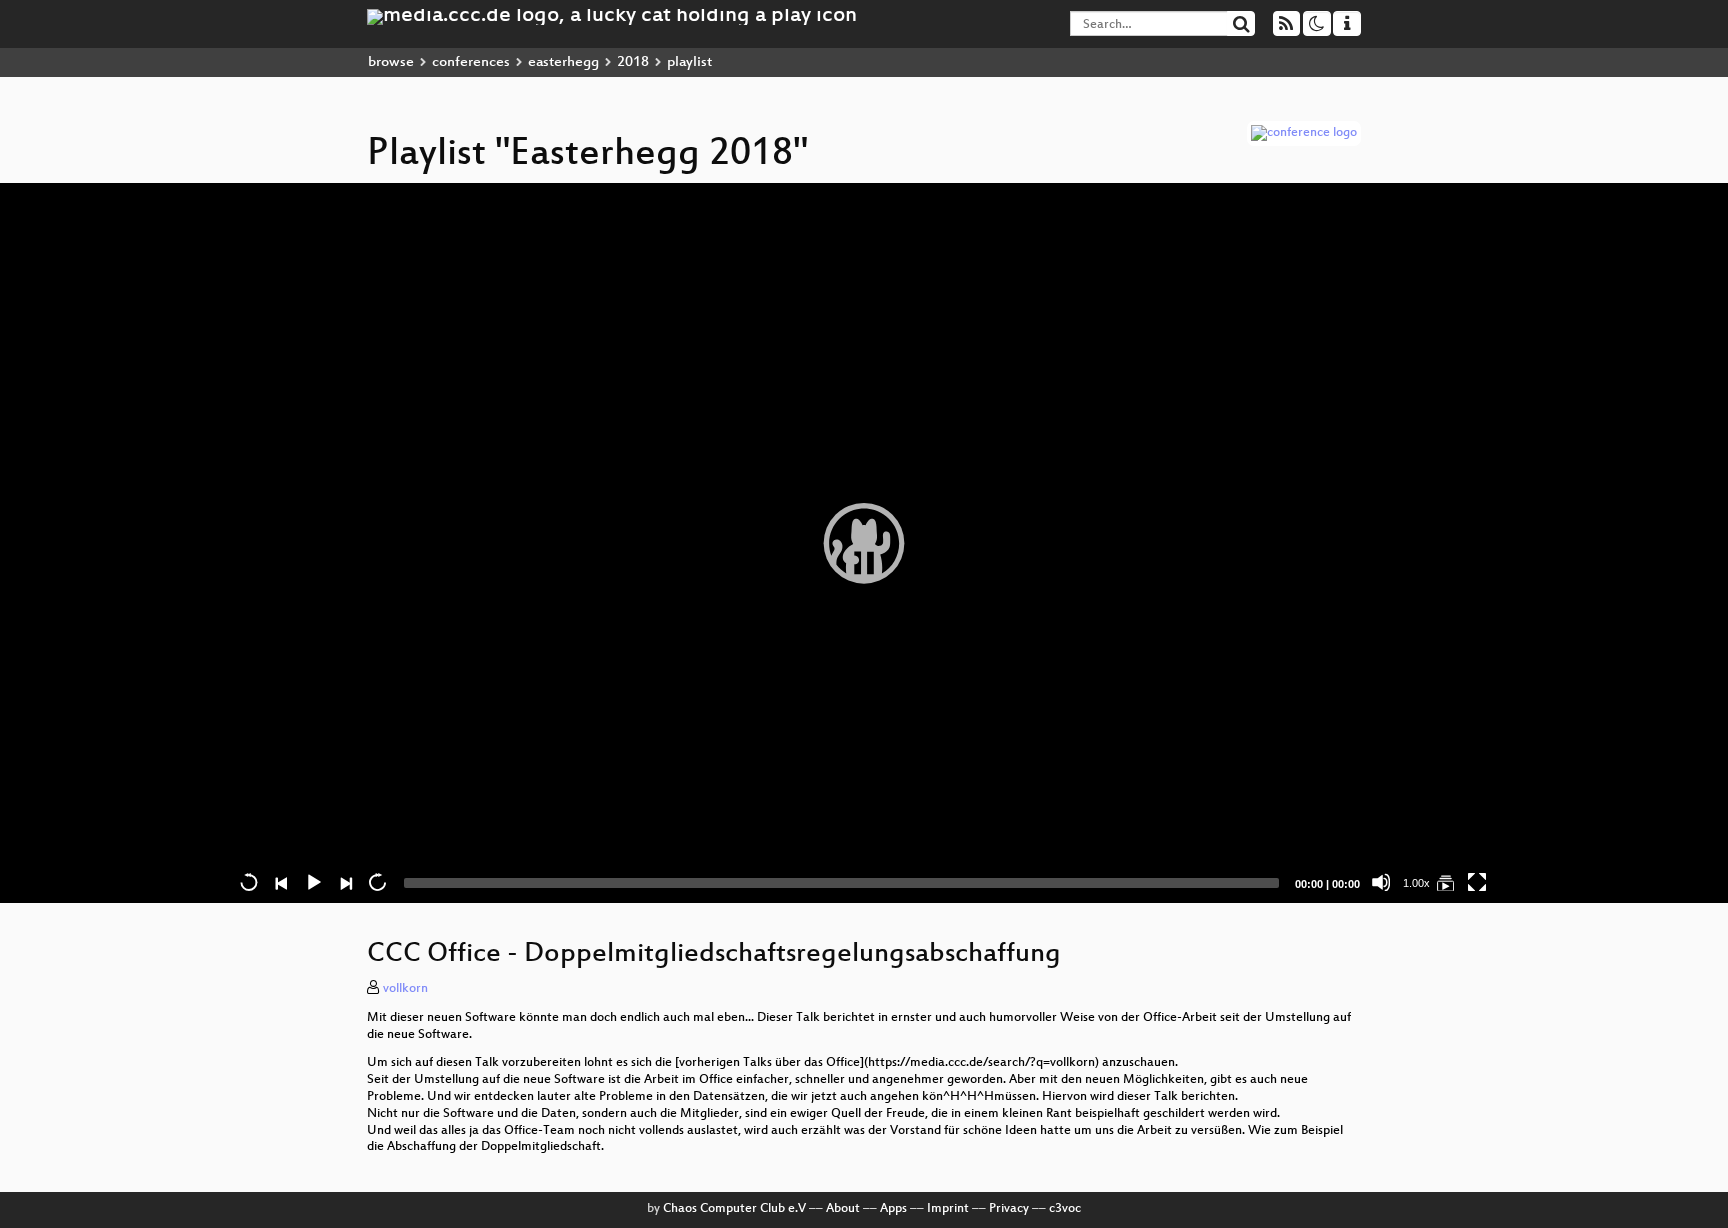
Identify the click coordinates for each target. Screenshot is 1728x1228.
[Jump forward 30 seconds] (377, 882)
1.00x (1416, 883)
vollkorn (405, 989)
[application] (864, 543)
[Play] (864, 543)
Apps (893, 1209)
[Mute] (1381, 882)
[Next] (345, 882)
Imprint (948, 1209)
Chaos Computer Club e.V (734, 1209)
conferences (471, 62)
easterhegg (563, 62)
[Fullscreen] (1477, 882)
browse (391, 62)
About (843, 1209)
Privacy (1009, 1209)
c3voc (1065, 1209)
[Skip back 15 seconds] (249, 882)
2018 (633, 62)
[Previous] (281, 882)
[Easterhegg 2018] (1445, 882)
